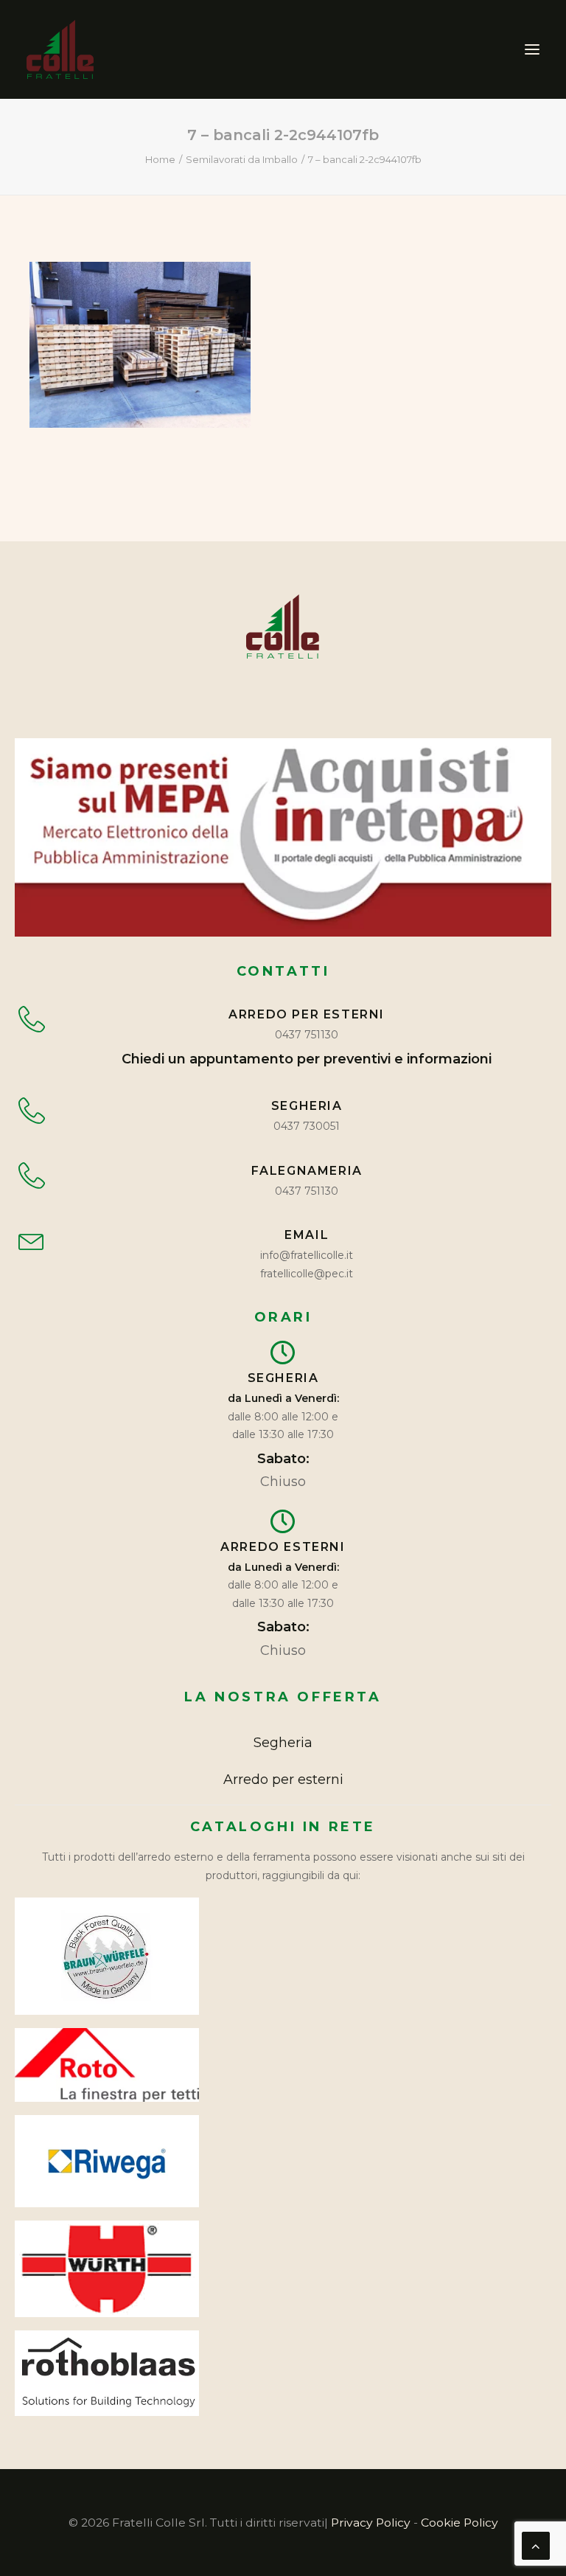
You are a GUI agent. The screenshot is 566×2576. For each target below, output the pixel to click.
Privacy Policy (371, 2523)
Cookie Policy (460, 2523)
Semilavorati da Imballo (242, 159)
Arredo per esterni (283, 1780)
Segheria (283, 1743)
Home (160, 159)
